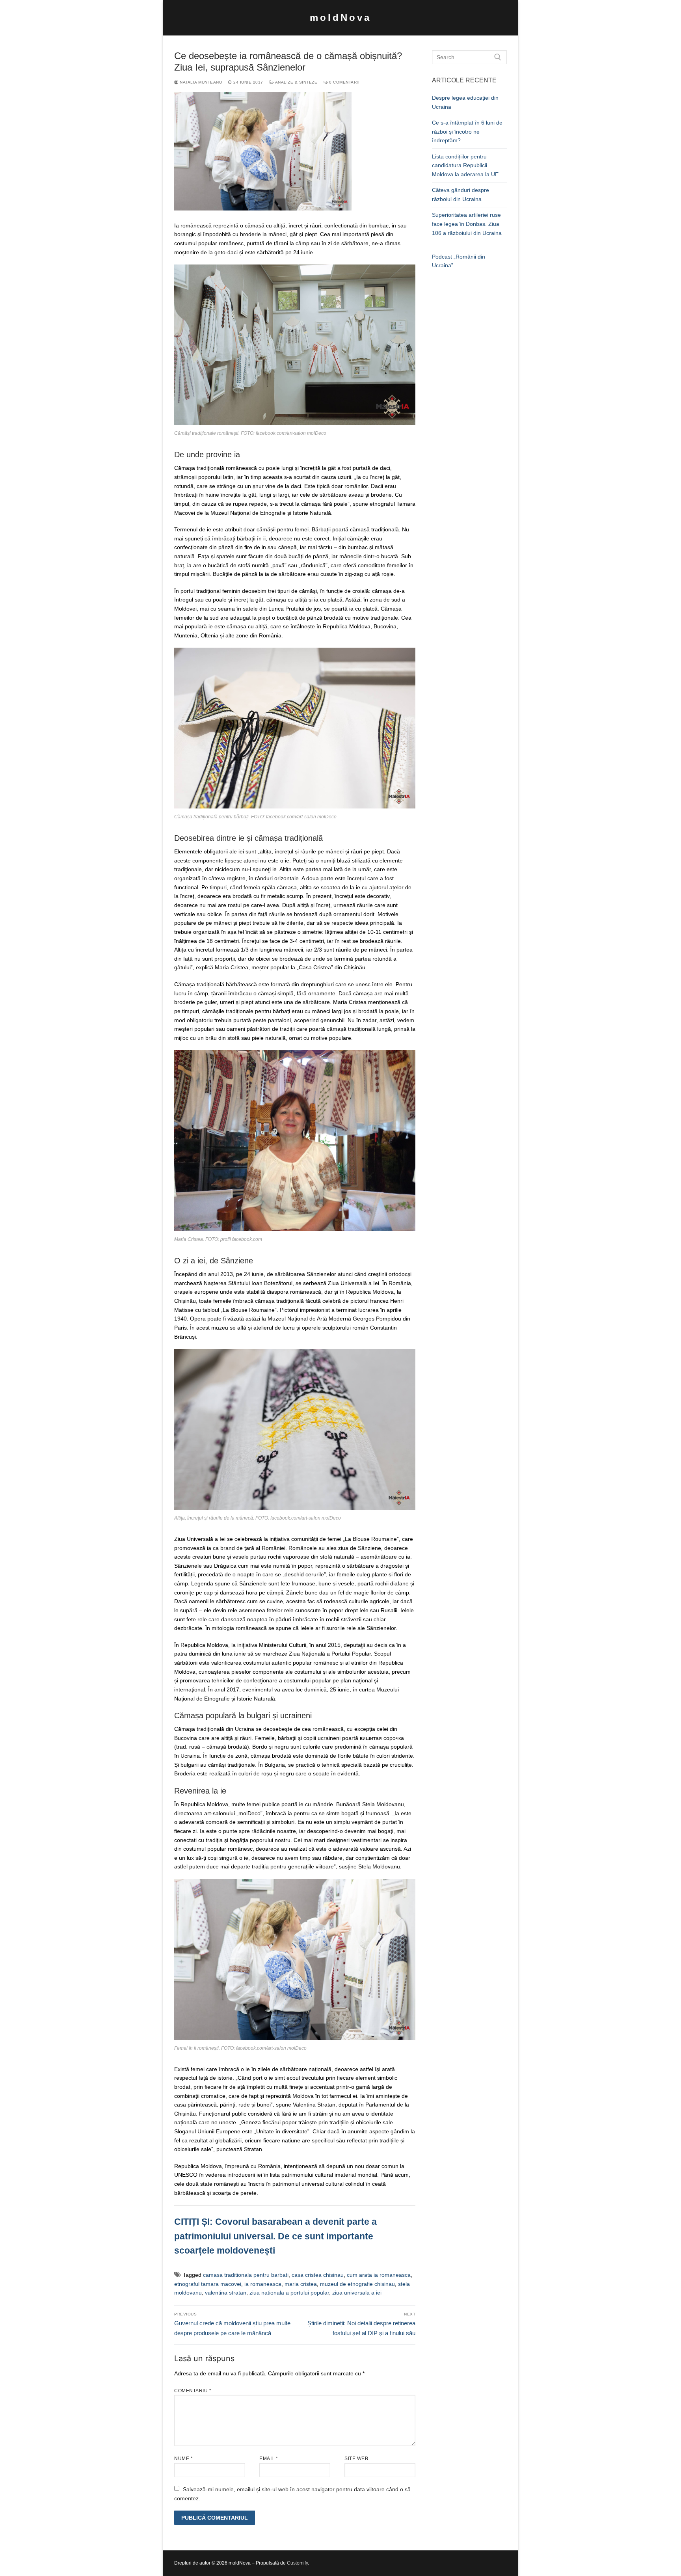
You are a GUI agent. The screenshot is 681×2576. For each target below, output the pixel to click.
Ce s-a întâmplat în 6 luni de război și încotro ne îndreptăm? (467, 131)
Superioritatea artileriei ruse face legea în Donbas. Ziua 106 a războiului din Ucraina (467, 224)
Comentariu (193, 2391)
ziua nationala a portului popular (289, 2293)
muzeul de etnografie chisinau (357, 2284)
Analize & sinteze (296, 82)
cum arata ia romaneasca (379, 2275)
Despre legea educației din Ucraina (465, 102)
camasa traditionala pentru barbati (246, 2275)
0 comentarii (344, 82)
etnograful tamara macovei (208, 2284)
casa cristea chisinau (318, 2275)
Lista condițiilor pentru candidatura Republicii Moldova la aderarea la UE (465, 165)
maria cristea (301, 2284)
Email (269, 2459)
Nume (183, 2459)
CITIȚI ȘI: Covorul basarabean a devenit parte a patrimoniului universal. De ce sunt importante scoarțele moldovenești (275, 2236)
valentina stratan (226, 2293)
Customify (297, 2563)
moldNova (340, 18)
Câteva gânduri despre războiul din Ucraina (461, 195)
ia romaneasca (263, 2284)
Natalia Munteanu (200, 82)
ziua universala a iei (357, 2293)
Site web (356, 2459)
